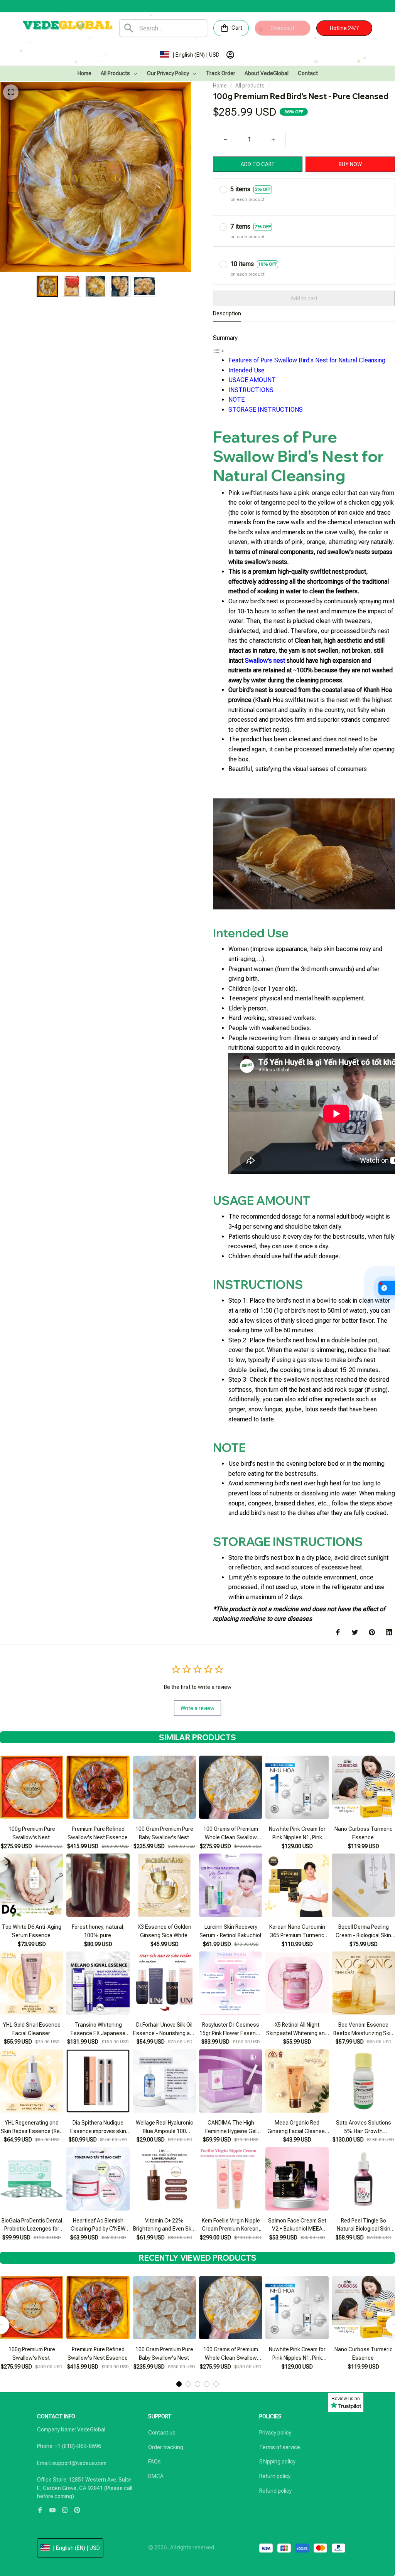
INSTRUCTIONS (251, 390)
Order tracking (166, 2447)
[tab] (179, 2384)
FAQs (154, 2462)
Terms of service (280, 2447)
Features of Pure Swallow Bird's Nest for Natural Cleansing (307, 360)
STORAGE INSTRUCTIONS (266, 410)
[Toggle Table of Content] (219, 350)
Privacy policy (275, 2433)
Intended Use (246, 370)
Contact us (162, 2433)
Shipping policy (277, 2462)
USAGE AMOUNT (252, 380)
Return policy (275, 2476)
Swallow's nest (265, 661)
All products (250, 86)
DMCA (156, 2476)
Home (220, 86)
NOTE (236, 400)
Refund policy (275, 2491)
